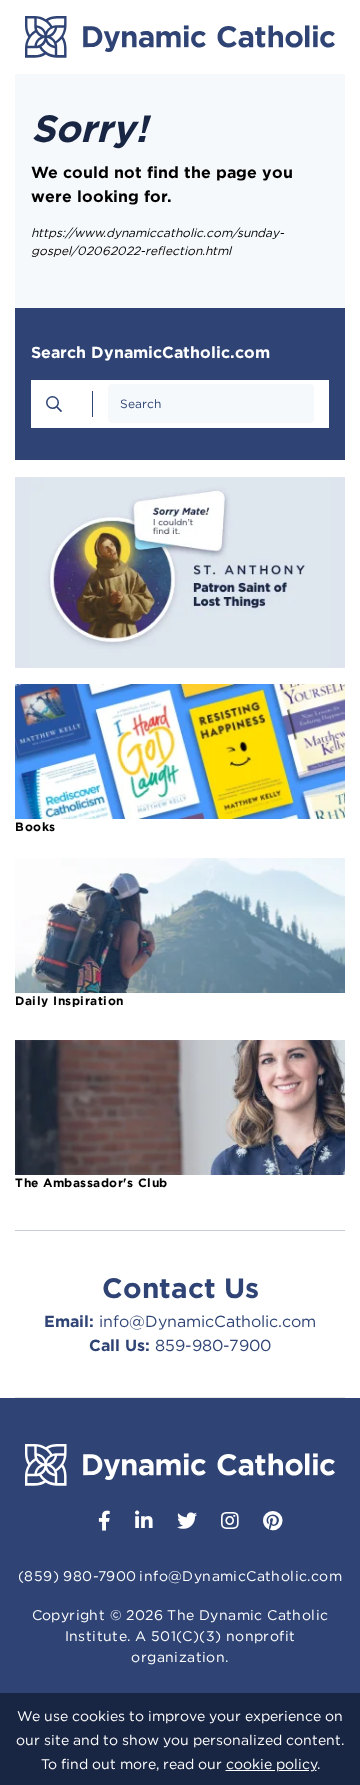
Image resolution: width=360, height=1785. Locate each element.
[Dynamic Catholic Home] (180, 37)
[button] (96, 1523)
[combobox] (211, 403)
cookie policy (271, 1764)
